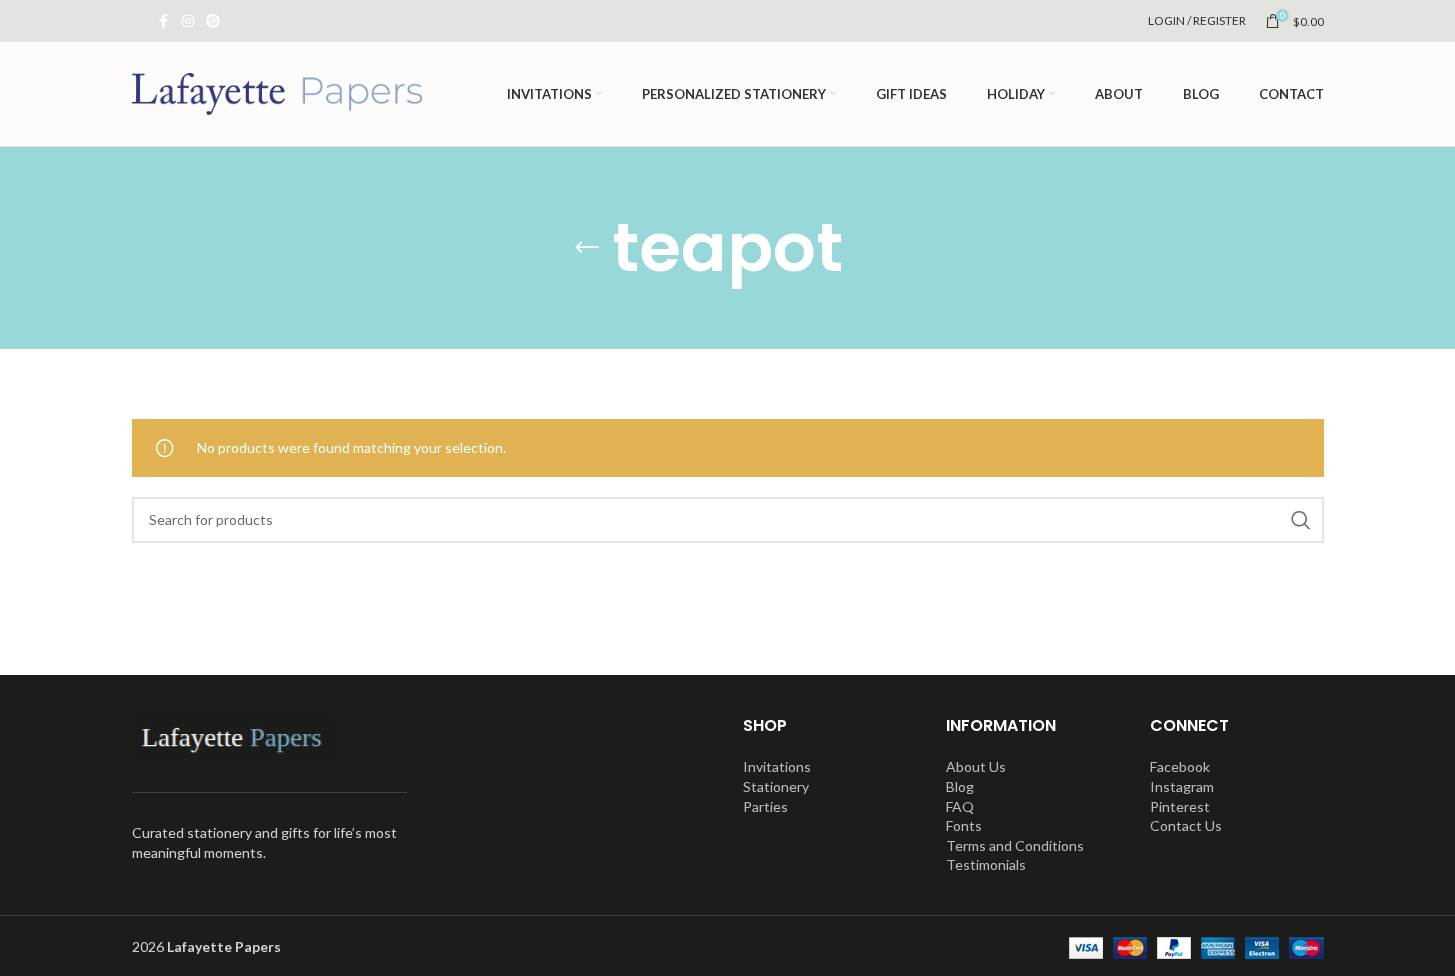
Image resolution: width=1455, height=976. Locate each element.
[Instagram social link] (188, 21)
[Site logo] (277, 92)
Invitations (777, 766)
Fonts (964, 825)
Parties (765, 806)
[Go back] (587, 248)
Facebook (1180, 766)
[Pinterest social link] (213, 21)
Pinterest (1180, 806)
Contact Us (1186, 825)
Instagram (1182, 786)
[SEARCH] (1301, 520)
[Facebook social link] (164, 21)
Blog (960, 786)
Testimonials (986, 864)
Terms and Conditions (1015, 845)
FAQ (960, 806)
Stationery (776, 786)
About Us (976, 766)
